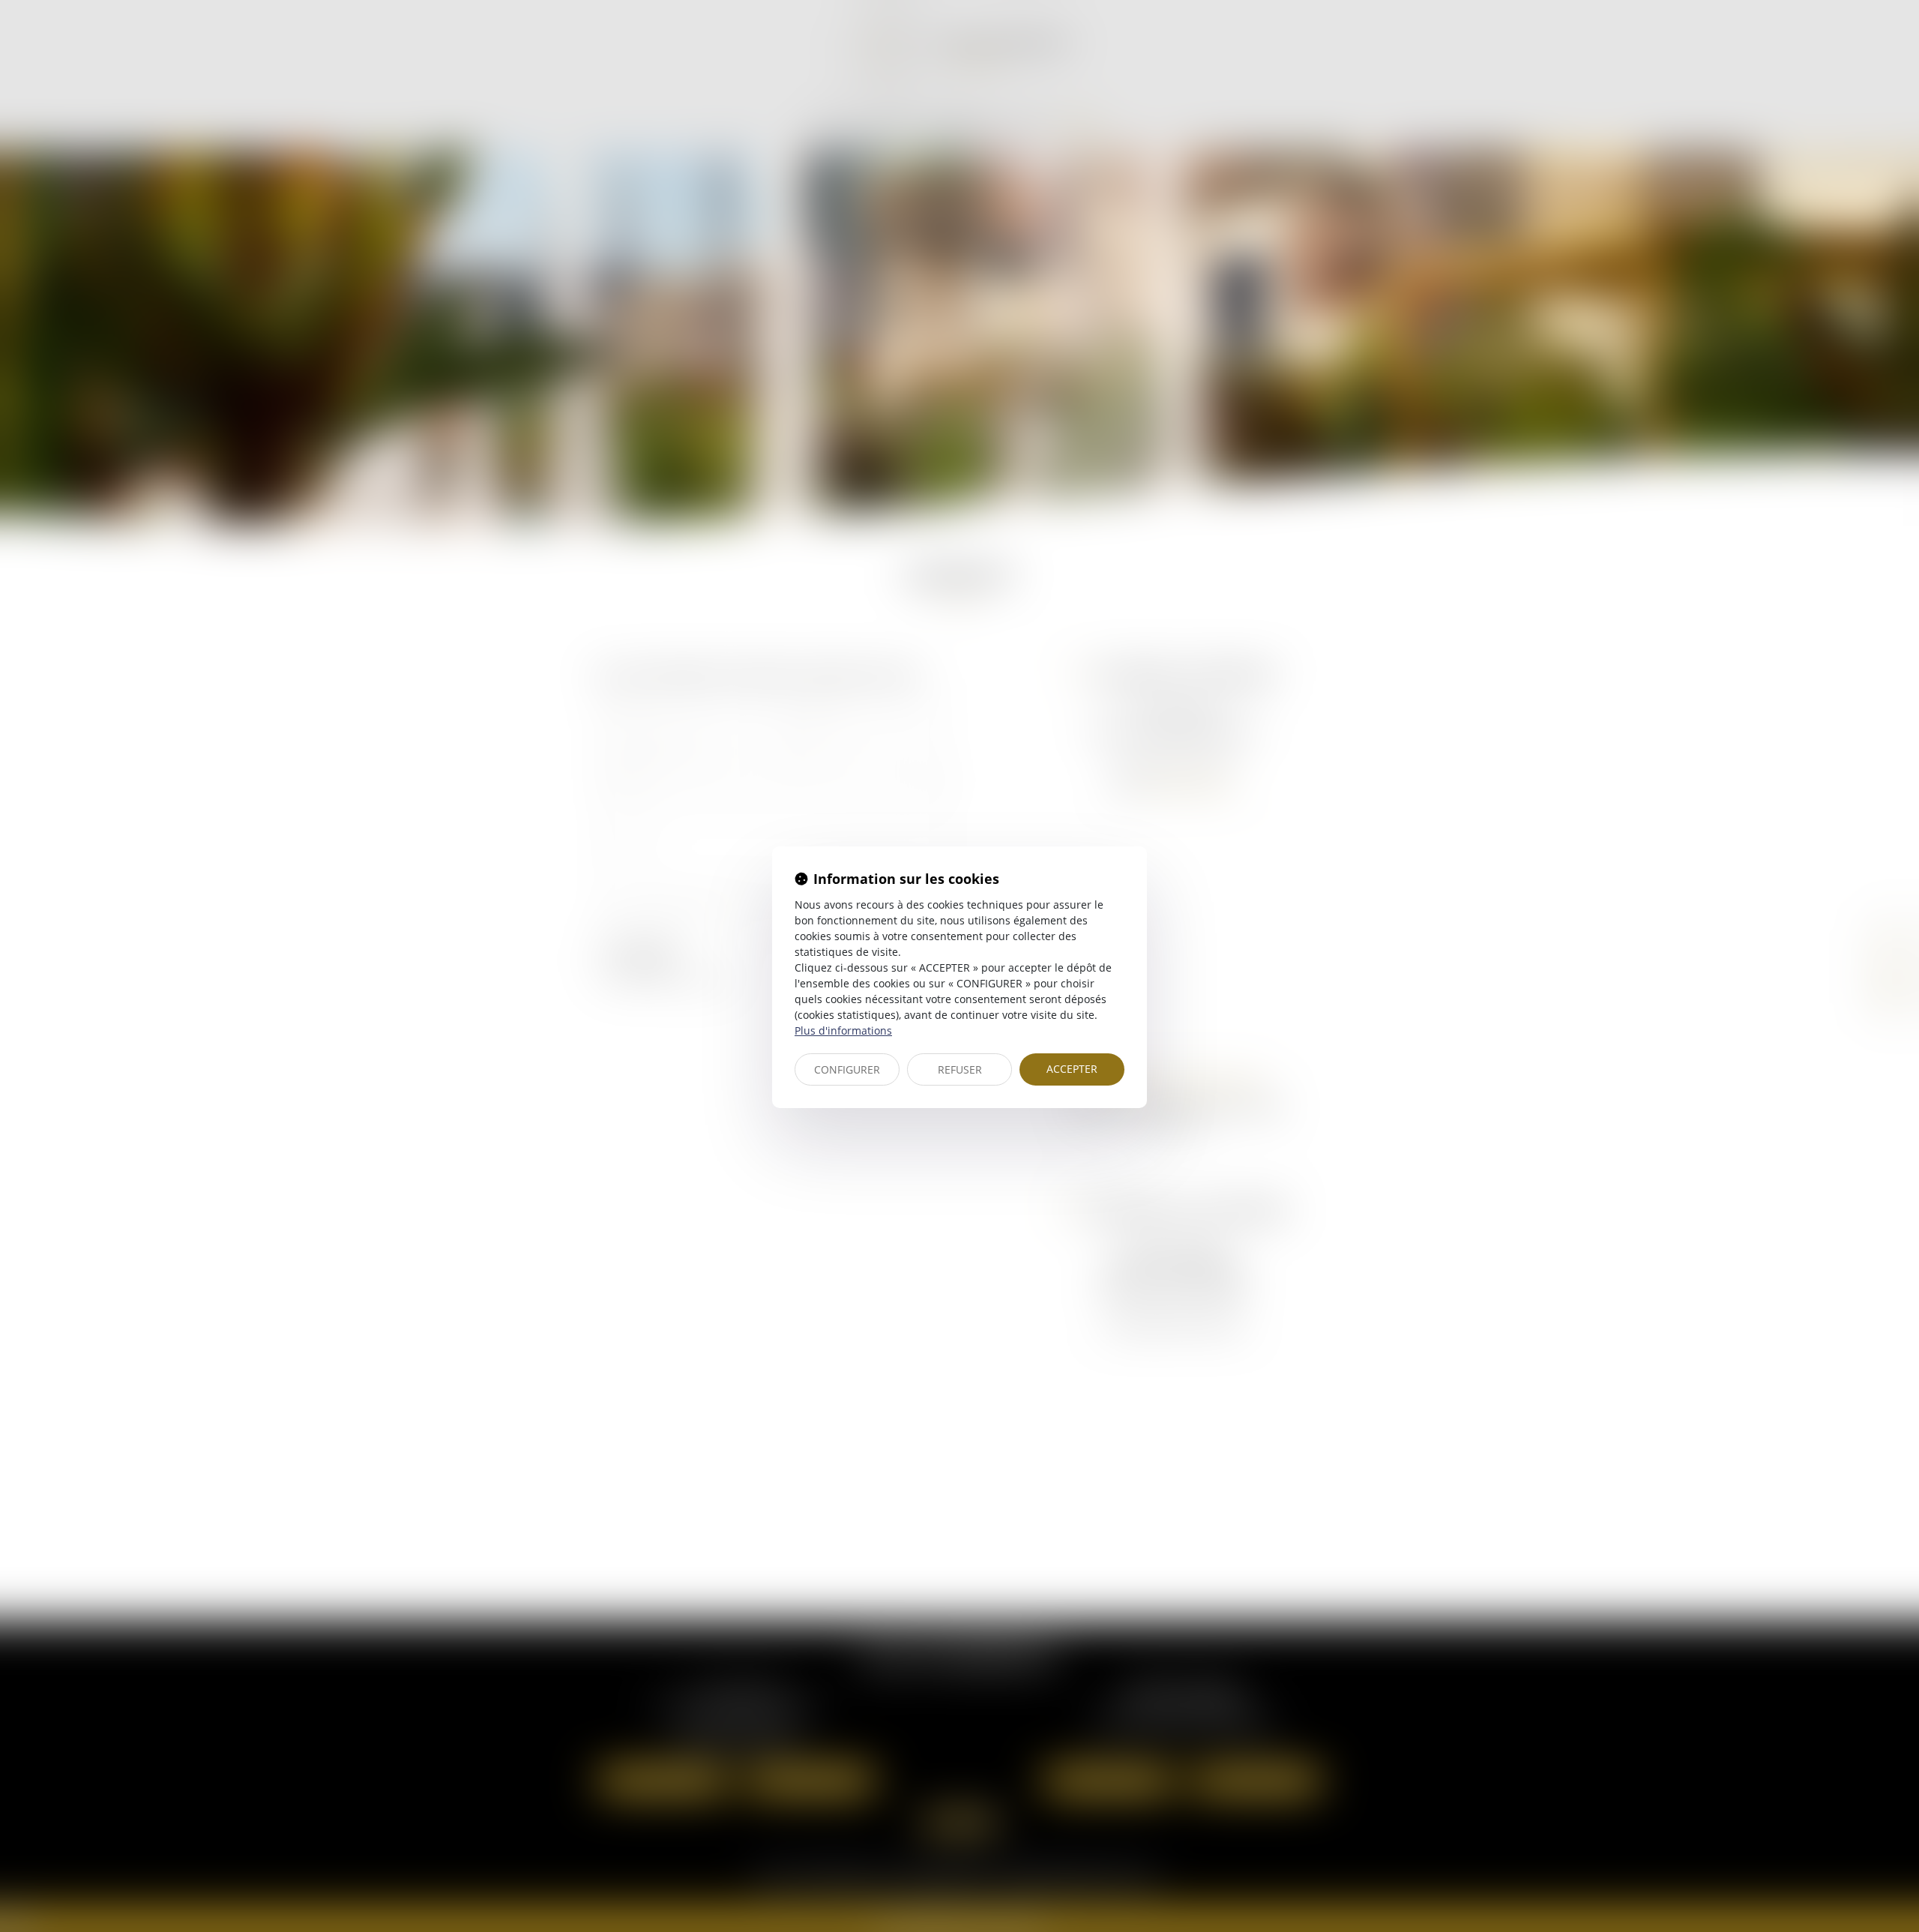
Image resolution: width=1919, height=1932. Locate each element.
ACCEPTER (1072, 1069)
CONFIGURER (847, 1069)
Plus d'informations (843, 1030)
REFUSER (960, 1069)
